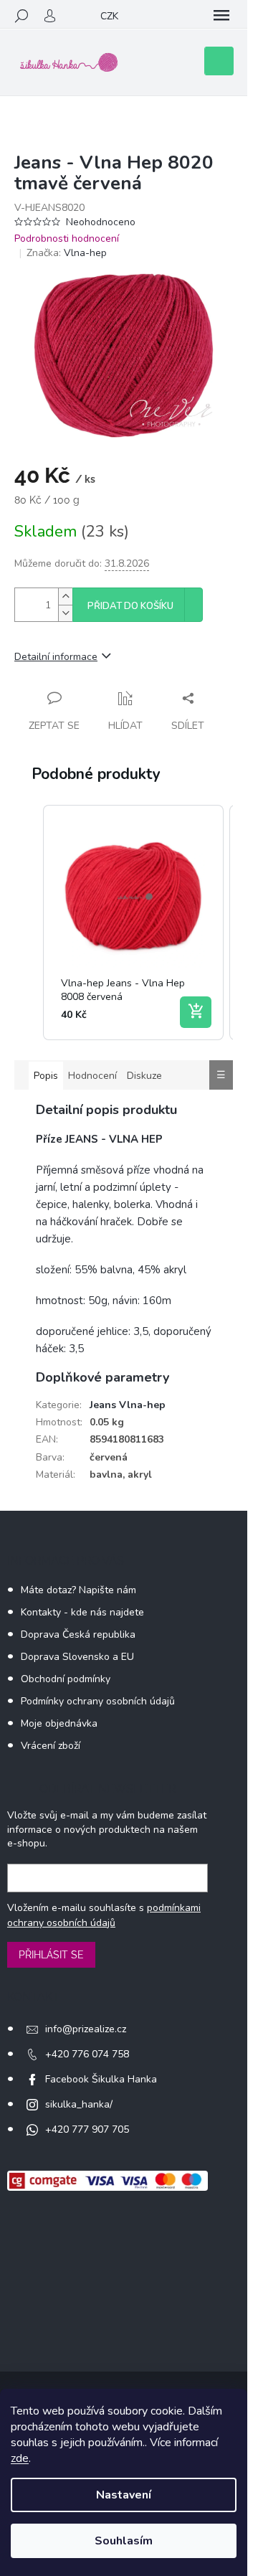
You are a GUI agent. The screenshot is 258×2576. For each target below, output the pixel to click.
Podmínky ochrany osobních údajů (98, 1701)
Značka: (67, 253)
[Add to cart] (196, 1012)
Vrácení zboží (51, 1746)
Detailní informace (56, 657)
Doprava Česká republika (78, 1634)
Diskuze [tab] (144, 1076)
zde (20, 2458)
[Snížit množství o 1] (65, 613)
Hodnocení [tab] (92, 1076)
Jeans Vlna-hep (128, 1405)
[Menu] (221, 16)
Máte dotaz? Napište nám (78, 1590)
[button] (29, 923)
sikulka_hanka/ (79, 2104)
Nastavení (124, 2495)
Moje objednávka (59, 1723)
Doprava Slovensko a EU (77, 1657)
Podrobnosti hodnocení (67, 239)
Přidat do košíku (130, 606)
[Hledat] (21, 16)
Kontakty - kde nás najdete (82, 1612)
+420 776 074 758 (87, 2054)
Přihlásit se (51, 1955)
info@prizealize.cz (86, 2029)
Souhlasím (124, 2541)
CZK (109, 16)
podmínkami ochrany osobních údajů (104, 1915)
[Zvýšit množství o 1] (65, 596)
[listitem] (133, 923)
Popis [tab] (46, 1076)
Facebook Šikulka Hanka (101, 2079)
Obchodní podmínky (66, 1679)
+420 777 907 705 (87, 2129)
